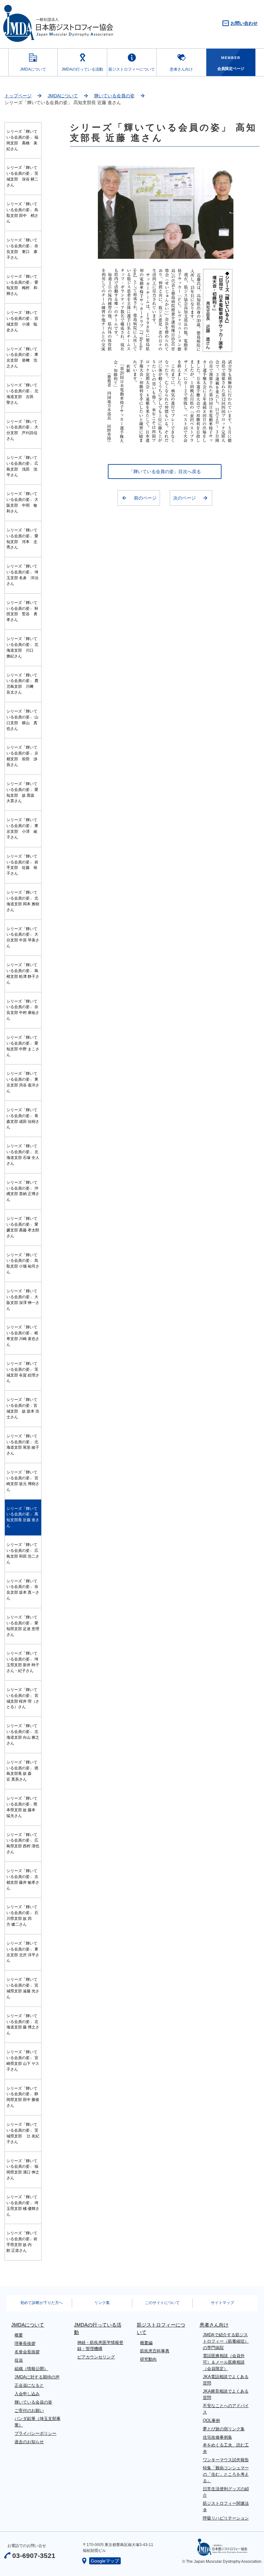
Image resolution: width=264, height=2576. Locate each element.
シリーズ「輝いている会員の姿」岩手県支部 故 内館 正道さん (22, 2242)
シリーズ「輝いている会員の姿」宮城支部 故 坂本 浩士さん (23, 1408)
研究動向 (148, 2359)
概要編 (146, 2343)
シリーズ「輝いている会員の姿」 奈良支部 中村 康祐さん (23, 1010)
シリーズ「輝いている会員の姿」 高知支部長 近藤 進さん (23, 1517)
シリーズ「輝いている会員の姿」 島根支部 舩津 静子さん (23, 974)
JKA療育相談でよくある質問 (226, 2394)
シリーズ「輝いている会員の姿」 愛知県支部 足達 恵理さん (23, 1626)
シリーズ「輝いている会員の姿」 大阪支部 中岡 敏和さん (22, 502)
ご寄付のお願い (29, 2411)
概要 (19, 2335)
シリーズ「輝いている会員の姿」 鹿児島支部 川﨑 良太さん (22, 684)
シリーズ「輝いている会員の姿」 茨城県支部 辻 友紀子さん (23, 2133)
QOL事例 (211, 2420)
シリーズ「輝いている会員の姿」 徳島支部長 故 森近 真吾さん (22, 1771)
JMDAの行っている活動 (82, 69)
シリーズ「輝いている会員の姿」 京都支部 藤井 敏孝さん (23, 1880)
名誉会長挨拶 (27, 2352)
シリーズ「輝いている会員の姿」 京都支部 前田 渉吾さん (22, 756)
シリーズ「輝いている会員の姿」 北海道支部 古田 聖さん (22, 394)
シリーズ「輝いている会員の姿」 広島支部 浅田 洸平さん (22, 466)
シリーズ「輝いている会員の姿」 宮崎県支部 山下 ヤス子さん (23, 2061)
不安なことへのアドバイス (226, 2409)
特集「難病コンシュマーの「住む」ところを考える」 (226, 2474)
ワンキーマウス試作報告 (226, 2460)
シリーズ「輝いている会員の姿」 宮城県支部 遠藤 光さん (23, 1988)
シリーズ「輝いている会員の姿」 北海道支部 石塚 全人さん (23, 1155)
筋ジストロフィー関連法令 (226, 2507)
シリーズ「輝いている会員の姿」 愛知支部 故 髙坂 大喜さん (22, 792)
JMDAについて (33, 69)
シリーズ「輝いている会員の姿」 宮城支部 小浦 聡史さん (22, 321)
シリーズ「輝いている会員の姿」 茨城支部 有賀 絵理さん (23, 1372)
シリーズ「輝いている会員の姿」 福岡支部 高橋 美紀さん (22, 140)
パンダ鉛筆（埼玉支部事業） (38, 2422)
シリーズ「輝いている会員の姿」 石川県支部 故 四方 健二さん (22, 1916)
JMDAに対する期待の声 (37, 2377)
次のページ (184, 498)
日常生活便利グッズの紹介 (226, 2492)
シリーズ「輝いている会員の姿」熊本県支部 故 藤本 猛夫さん (22, 1807)
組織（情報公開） (31, 2369)
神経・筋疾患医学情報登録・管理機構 (100, 2346)
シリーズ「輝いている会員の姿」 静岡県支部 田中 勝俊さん (23, 2097)
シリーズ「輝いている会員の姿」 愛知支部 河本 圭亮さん (22, 539)
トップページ (18, 96)
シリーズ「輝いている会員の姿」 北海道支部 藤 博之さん (23, 2025)
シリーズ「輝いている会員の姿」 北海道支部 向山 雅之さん (23, 1735)
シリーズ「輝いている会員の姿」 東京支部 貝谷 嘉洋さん (23, 1082)
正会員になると (29, 2385)
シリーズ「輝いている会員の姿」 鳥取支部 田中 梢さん (22, 213)
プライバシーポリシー (35, 2433)
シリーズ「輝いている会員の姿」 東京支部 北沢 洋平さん (23, 1952)
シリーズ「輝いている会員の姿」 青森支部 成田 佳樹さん (23, 1119)
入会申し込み (27, 2394)
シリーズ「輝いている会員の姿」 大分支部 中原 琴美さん (23, 938)
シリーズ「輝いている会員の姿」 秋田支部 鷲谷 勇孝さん (22, 611)
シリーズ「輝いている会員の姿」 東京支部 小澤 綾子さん (22, 829)
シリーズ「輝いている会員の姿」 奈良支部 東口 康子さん (22, 249)
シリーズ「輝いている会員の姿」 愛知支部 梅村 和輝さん (22, 285)
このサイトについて (162, 2303)
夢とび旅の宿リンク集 (224, 2429)
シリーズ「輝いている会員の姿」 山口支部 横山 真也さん (22, 720)
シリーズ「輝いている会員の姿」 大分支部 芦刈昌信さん (22, 430)
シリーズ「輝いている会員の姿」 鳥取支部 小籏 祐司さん (23, 1264)
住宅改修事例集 (217, 2437)
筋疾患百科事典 (155, 2351)
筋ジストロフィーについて (132, 69)
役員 (19, 2360)
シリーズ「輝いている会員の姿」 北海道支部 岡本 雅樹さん (23, 901)
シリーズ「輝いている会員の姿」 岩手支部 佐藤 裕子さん (22, 865)
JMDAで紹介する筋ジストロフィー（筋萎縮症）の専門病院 (226, 2341)
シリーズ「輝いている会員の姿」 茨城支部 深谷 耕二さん (22, 176)
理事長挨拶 (25, 2343)
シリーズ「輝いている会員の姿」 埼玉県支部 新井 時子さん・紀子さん (23, 1662)
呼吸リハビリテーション (226, 2518)
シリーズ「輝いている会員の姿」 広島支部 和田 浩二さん (23, 1553)
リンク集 (102, 2303)
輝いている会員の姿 (114, 96)
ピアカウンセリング (96, 2357)
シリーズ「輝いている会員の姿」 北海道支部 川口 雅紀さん (22, 647)
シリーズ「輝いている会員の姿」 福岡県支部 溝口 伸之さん (23, 2170)
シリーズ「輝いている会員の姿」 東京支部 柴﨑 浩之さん (22, 358)
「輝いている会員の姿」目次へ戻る (165, 471)
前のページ (145, 498)
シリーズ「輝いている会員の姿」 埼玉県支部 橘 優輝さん (23, 2206)
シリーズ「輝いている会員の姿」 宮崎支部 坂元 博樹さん (23, 1481)
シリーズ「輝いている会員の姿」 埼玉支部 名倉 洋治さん (22, 575)
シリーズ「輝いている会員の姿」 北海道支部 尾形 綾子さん (23, 1445)
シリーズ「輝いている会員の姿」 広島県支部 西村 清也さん (23, 1843)
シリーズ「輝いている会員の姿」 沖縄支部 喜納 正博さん (23, 1191)
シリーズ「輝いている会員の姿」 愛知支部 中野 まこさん (23, 1046)
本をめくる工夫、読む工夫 (226, 2448)
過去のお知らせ (29, 2442)
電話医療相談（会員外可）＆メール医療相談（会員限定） (224, 2362)
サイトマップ (222, 2303)
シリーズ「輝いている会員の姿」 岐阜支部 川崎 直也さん (23, 1336)
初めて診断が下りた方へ (42, 2303)
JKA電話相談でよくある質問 (226, 2380)
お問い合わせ (244, 23)
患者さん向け (181, 69)
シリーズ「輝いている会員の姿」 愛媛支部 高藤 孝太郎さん (23, 1227)
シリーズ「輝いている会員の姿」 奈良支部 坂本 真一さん (23, 1590)
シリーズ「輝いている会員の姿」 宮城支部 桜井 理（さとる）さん (23, 1698)
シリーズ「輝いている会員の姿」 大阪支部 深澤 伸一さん (23, 1300)
